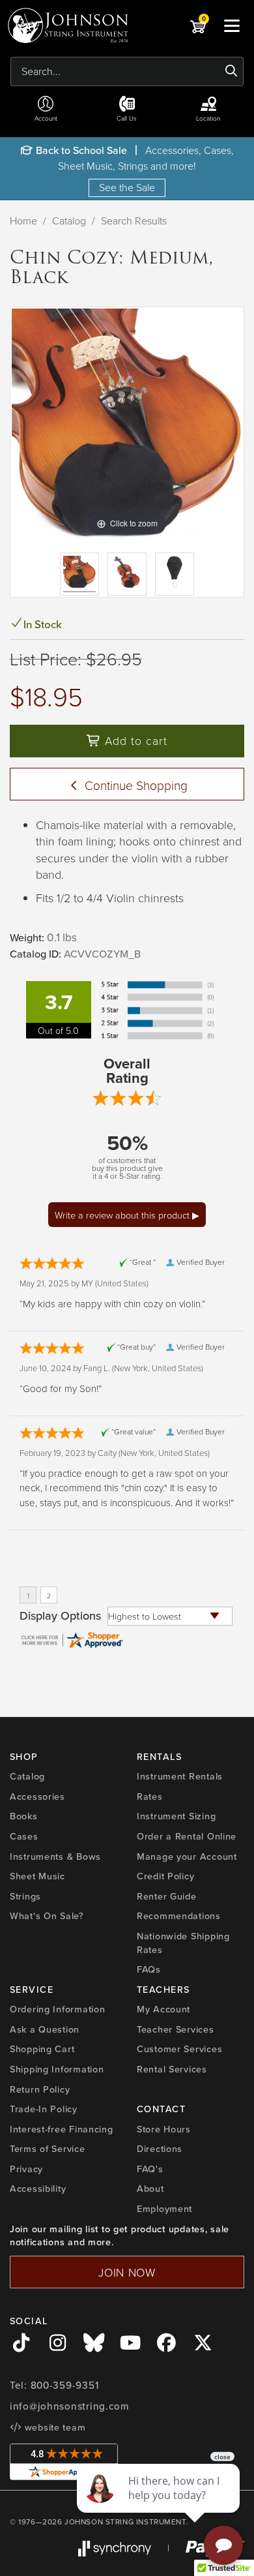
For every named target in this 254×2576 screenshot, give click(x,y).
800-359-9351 (65, 2386)
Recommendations (179, 1916)
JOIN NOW (127, 2272)
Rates (150, 1796)
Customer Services (179, 2049)
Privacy (26, 2169)
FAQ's (150, 2169)
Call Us (127, 118)
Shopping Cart (42, 2049)
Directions (160, 2149)
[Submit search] (232, 71)
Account (46, 118)
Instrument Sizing (176, 1816)
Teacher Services (176, 2029)
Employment (164, 2209)
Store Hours (164, 2129)
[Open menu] (232, 25)
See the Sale (127, 187)
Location (208, 118)
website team (53, 2427)
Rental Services (172, 2069)
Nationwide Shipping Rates (183, 1943)
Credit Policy (165, 1876)
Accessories (37, 1796)
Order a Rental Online (187, 1836)
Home (23, 220)
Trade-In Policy (44, 2109)
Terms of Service (48, 2149)
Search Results (134, 220)
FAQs (149, 1969)
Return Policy (40, 2089)
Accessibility (38, 2189)
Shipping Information (57, 2069)
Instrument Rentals (180, 1776)
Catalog (69, 220)
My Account (163, 2009)
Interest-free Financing (62, 2129)
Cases (24, 1836)
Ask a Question (45, 2029)
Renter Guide (167, 1896)
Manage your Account (187, 1856)
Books (24, 1816)
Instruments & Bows (55, 1856)
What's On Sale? (47, 1916)
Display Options (60, 1616)
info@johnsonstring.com (70, 2406)
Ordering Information (57, 2009)
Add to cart (134, 740)
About (150, 2189)
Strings (25, 1896)
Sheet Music (37, 1876)
